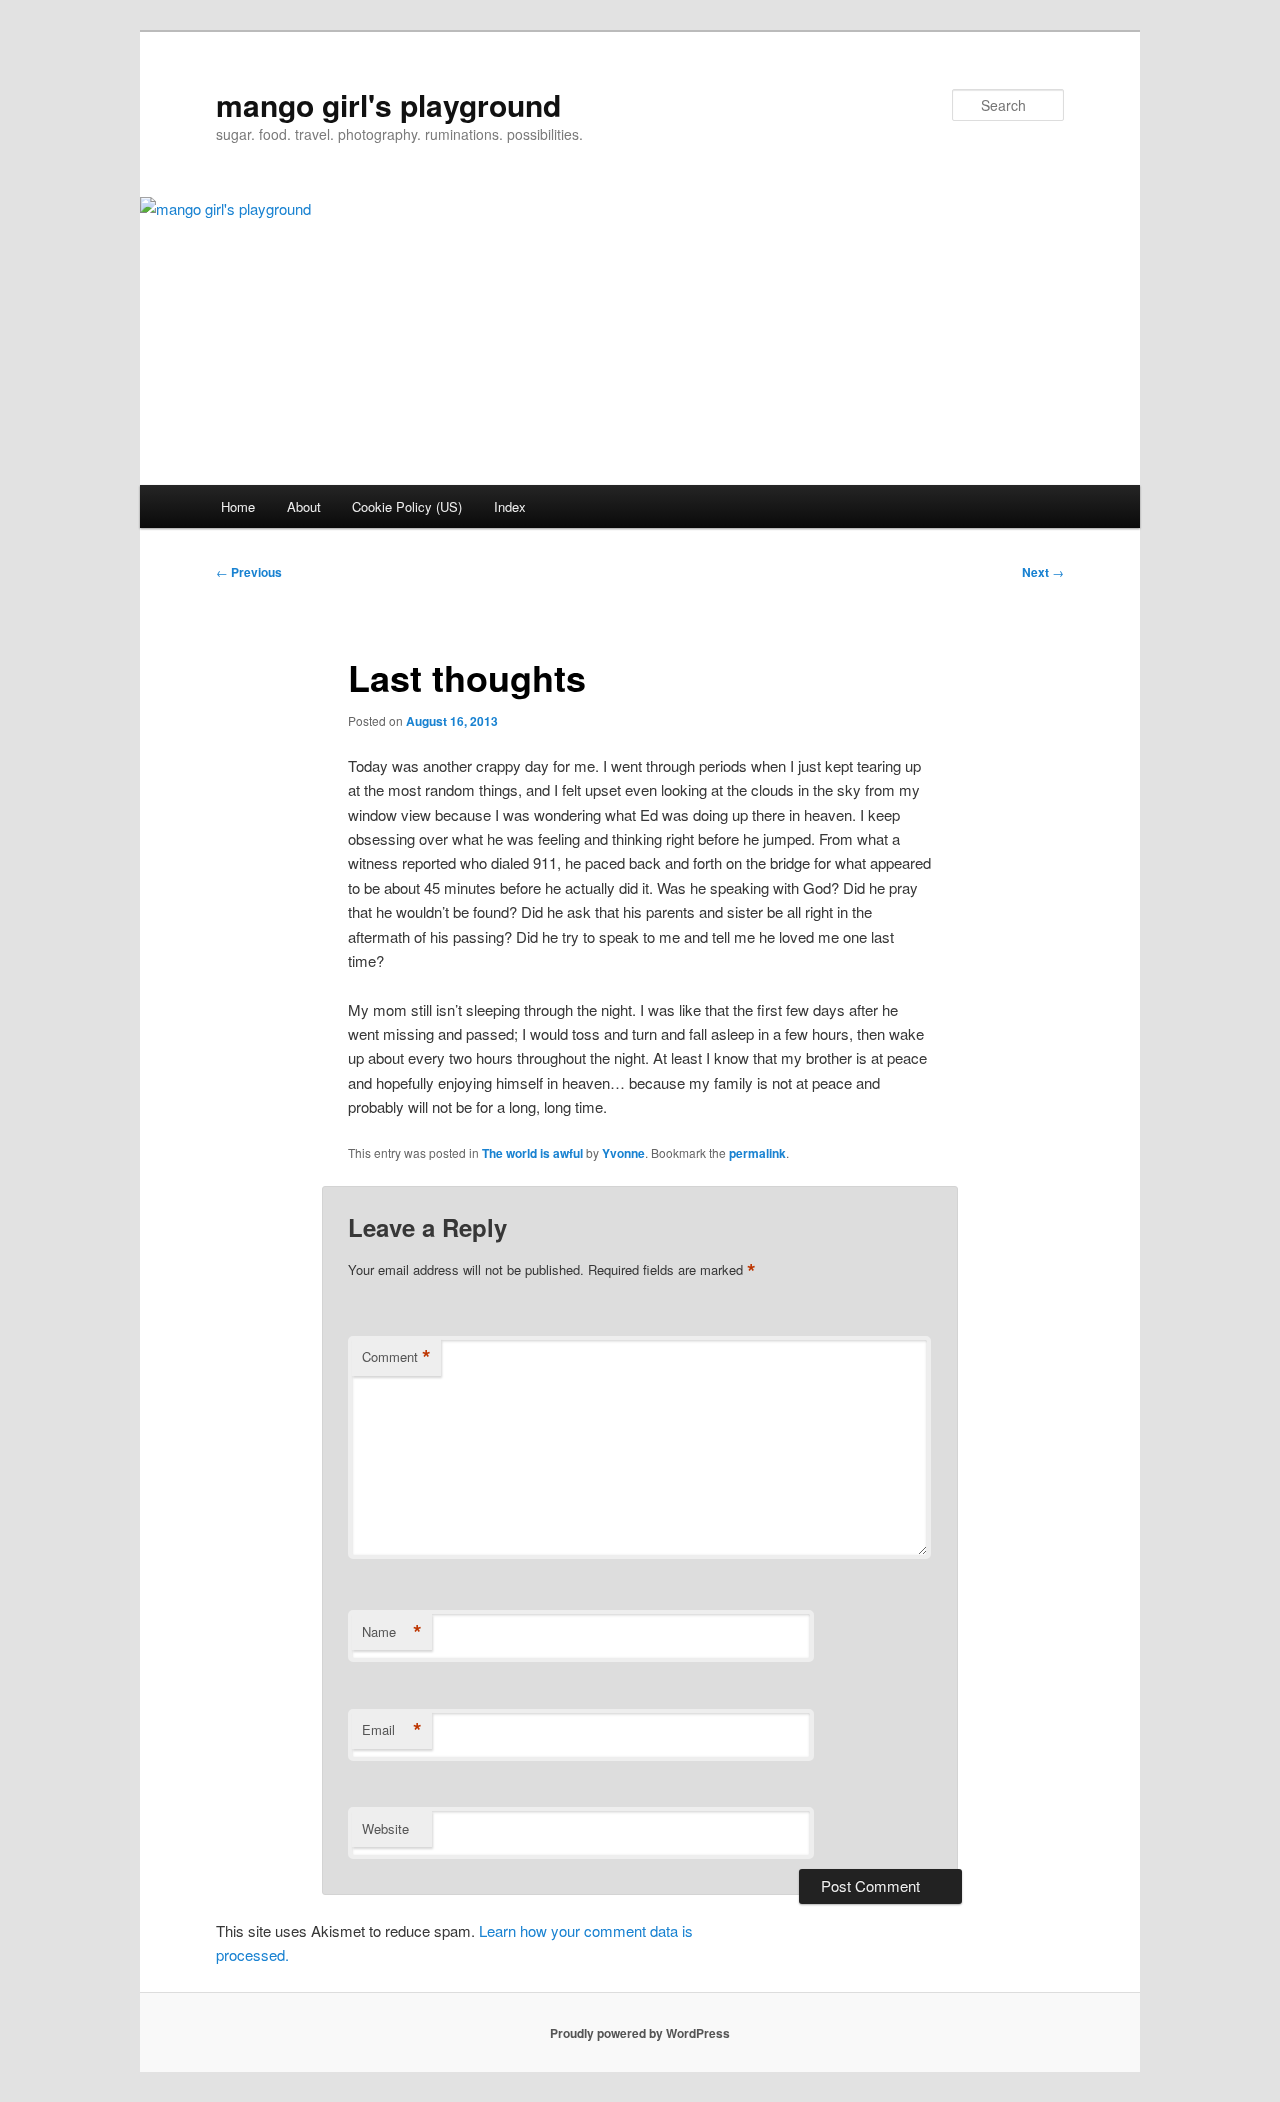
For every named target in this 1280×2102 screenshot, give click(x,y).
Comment (396, 1357)
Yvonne (623, 1153)
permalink (757, 1153)
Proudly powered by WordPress (640, 2033)
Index (510, 506)
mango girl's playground (388, 104)
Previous (249, 572)
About (304, 506)
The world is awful (532, 1153)
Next (1043, 572)
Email (392, 1730)
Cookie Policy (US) (407, 506)
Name (392, 1632)
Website (385, 1828)
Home (238, 506)
